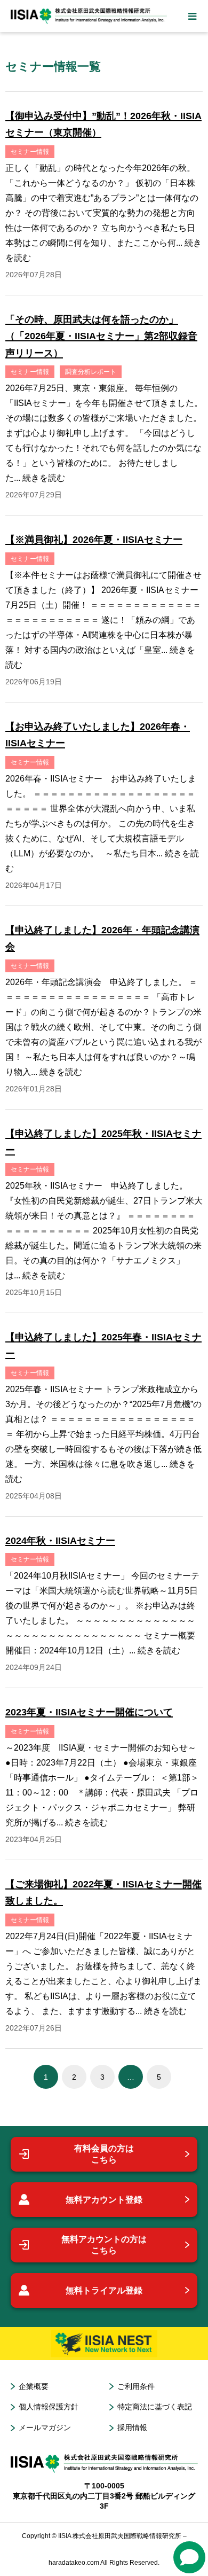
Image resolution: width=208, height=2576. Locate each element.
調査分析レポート (91, 372)
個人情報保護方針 (49, 2407)
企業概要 (34, 2386)
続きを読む (44, 478)
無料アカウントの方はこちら (104, 2245)
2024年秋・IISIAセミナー (60, 1541)
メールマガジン (45, 2427)
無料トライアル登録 (104, 2290)
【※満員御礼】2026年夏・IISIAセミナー (94, 540)
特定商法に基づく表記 (155, 2407)
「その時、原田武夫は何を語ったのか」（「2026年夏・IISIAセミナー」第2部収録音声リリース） (101, 336)
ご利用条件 (136, 2386)
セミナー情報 (30, 152)
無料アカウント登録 (104, 2200)
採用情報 (132, 2427)
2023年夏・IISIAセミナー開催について (89, 1712)
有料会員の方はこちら (104, 2154)
